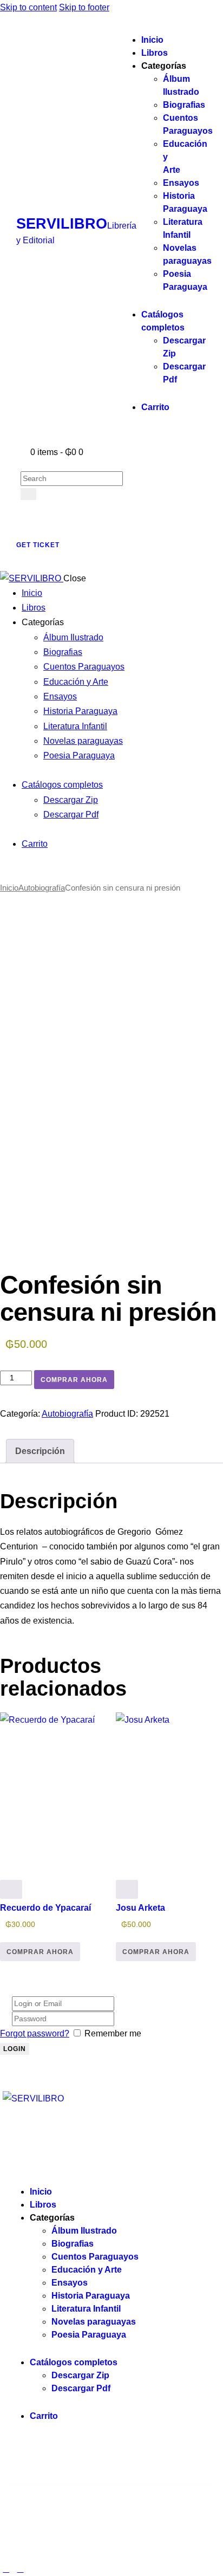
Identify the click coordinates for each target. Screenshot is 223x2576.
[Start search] (28, 494)
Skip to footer (84, 7)
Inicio (9, 888)
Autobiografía (42, 888)
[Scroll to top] (6, 2569)
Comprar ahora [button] (40, 1952)
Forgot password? (35, 2033)
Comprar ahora (74, 1380)
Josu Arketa (140, 1908)
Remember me (113, 2033)
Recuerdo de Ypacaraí (45, 1908)
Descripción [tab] (40, 1451)
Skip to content (28, 7)
